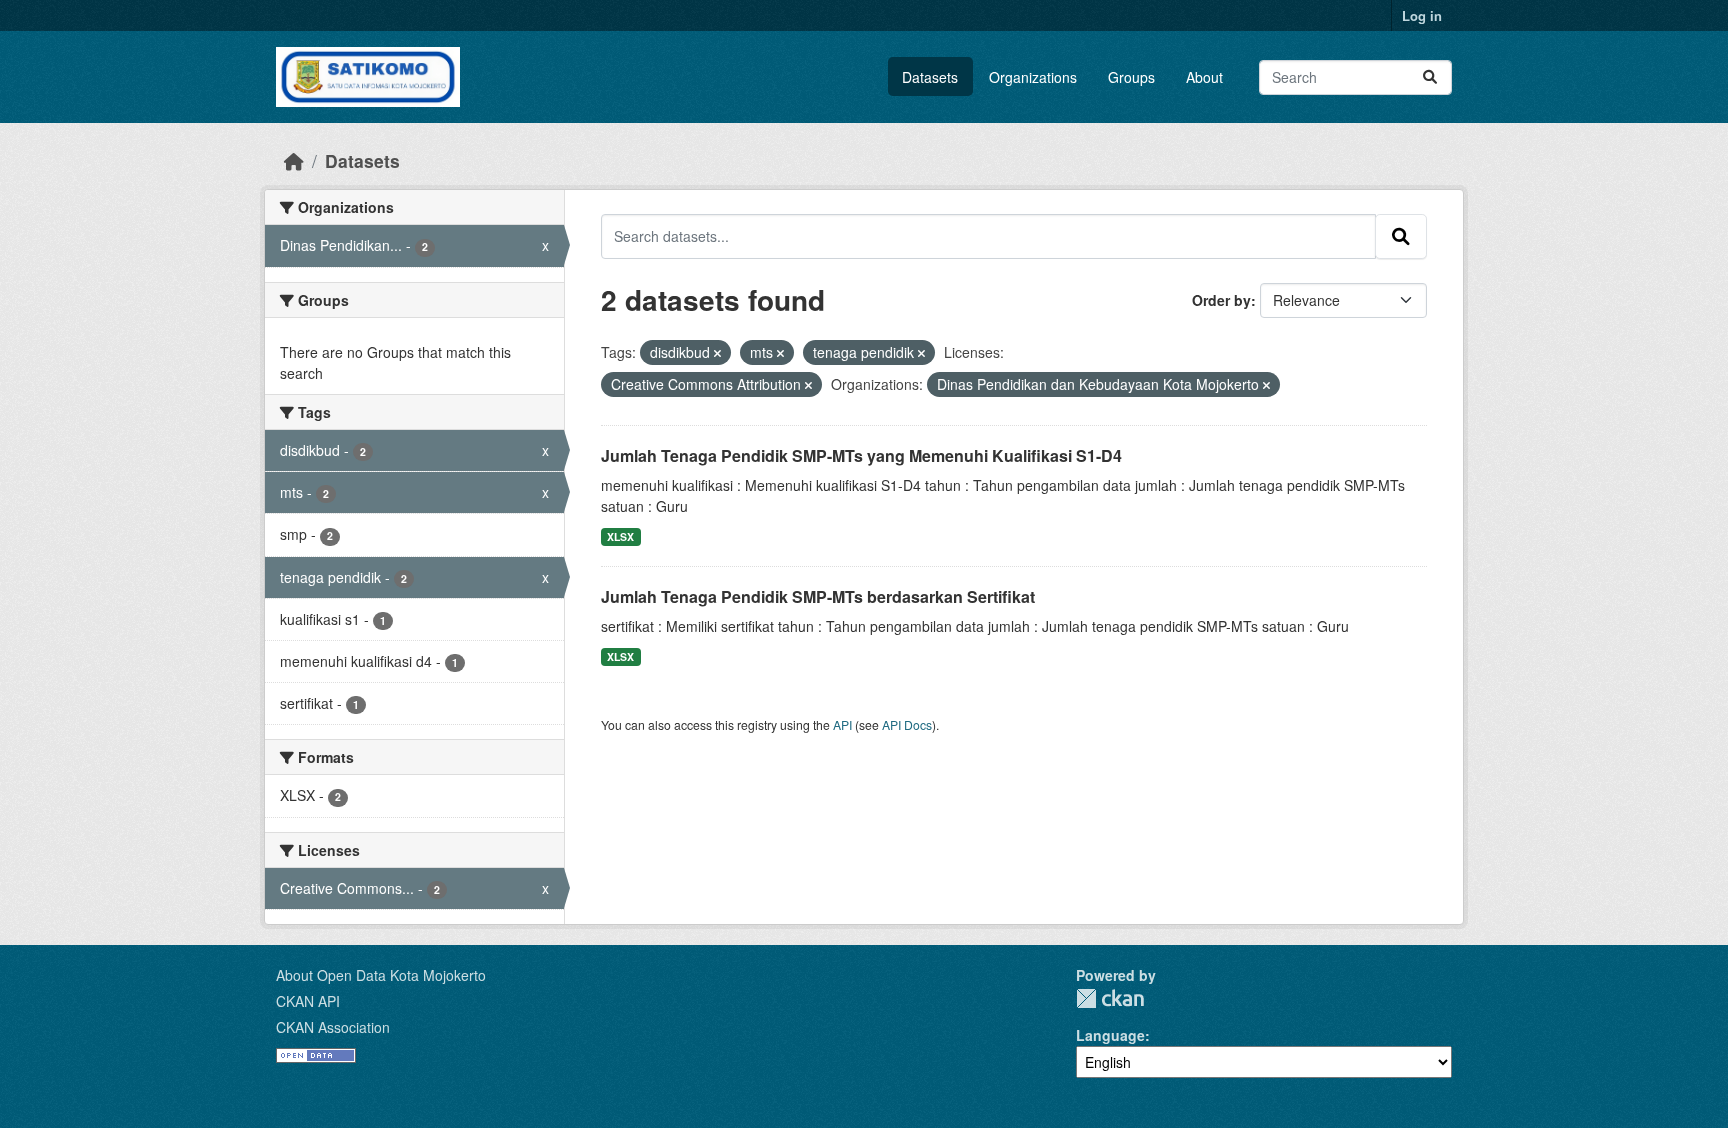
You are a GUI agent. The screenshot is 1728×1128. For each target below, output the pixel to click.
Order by (1221, 300)
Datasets (930, 77)
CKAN (1110, 998)
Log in (1422, 15)
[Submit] (1430, 77)
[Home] (294, 160)
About (1204, 77)
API (842, 724)
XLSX (620, 536)
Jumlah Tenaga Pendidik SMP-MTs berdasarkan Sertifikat (818, 596)
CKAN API (308, 1001)
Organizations (1033, 77)
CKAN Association (333, 1027)
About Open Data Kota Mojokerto (381, 975)
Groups (1131, 77)
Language (1110, 1035)
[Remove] (717, 353)
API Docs (907, 724)
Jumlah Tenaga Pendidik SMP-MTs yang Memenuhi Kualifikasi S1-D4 (861, 455)
